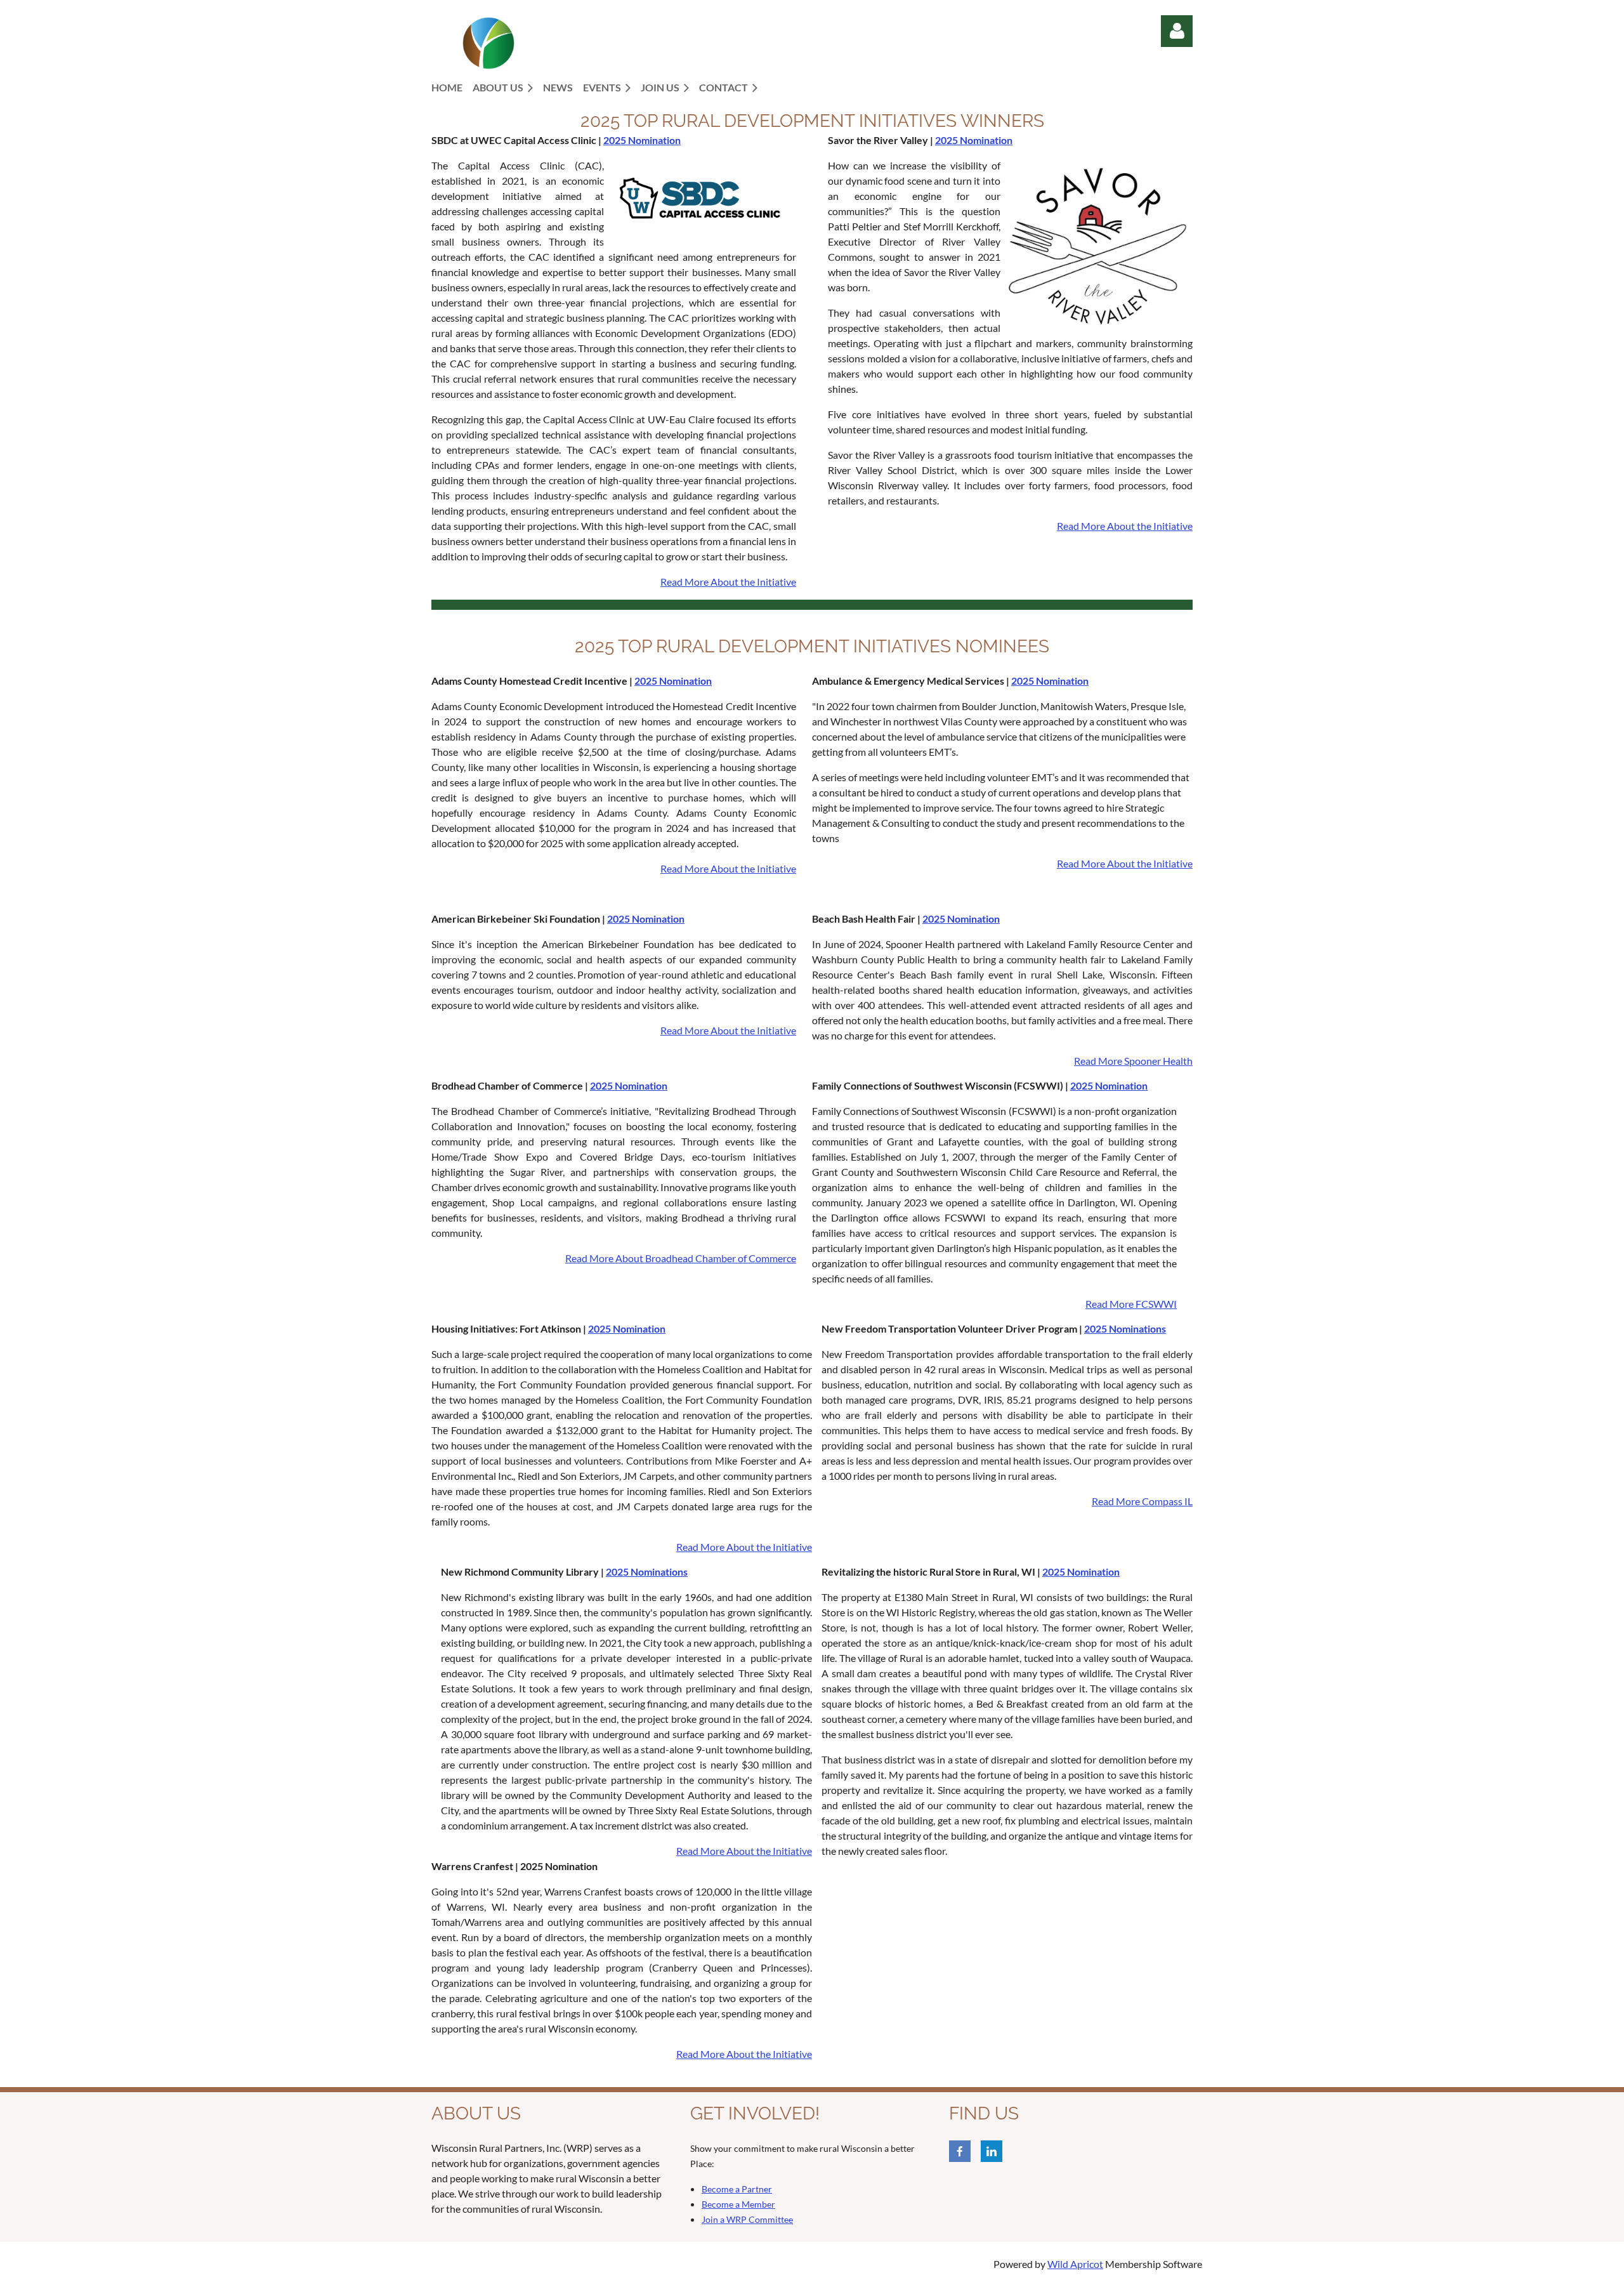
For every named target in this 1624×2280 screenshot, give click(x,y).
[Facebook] (960, 2151)
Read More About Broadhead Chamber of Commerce (681, 1258)
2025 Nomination (642, 140)
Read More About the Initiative (728, 582)
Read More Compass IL (1142, 1501)
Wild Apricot (1075, 2264)
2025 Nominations (1125, 1328)
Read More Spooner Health (1133, 1061)
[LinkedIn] (992, 2151)
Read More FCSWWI (1131, 1304)
